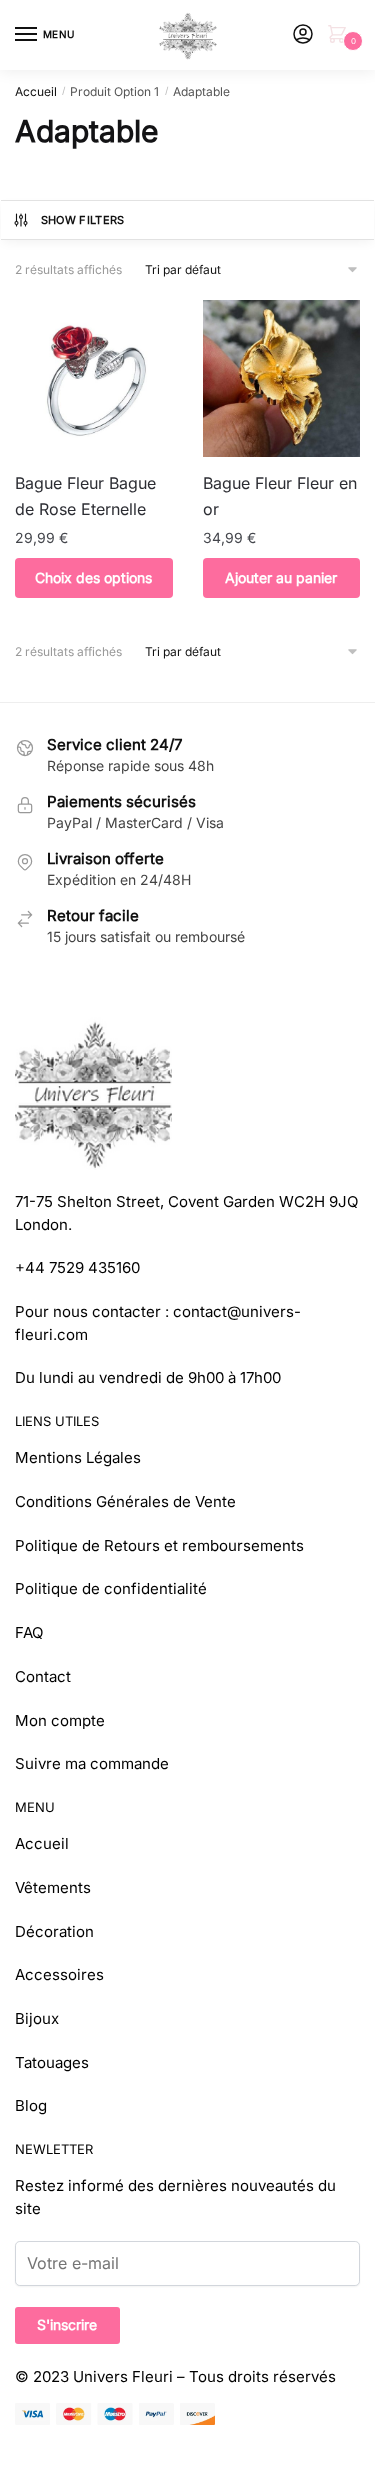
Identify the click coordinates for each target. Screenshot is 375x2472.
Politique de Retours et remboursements (159, 1545)
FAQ (29, 1632)
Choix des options (93, 577)
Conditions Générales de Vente (125, 1501)
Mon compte (60, 1720)
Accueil (36, 91)
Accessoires (59, 1974)
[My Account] (303, 35)
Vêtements (53, 1887)
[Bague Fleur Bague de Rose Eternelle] (94, 379)
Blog (31, 2105)
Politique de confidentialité (111, 1588)
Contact (43, 1676)
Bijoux (37, 2018)
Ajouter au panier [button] (281, 577)
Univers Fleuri (123, 2376)
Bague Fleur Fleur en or (280, 496)
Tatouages (52, 2062)
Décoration (54, 1931)
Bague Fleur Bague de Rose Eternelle (85, 496)
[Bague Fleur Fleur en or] (282, 379)
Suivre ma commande (92, 1763)
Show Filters (83, 220)
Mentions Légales (78, 1457)
